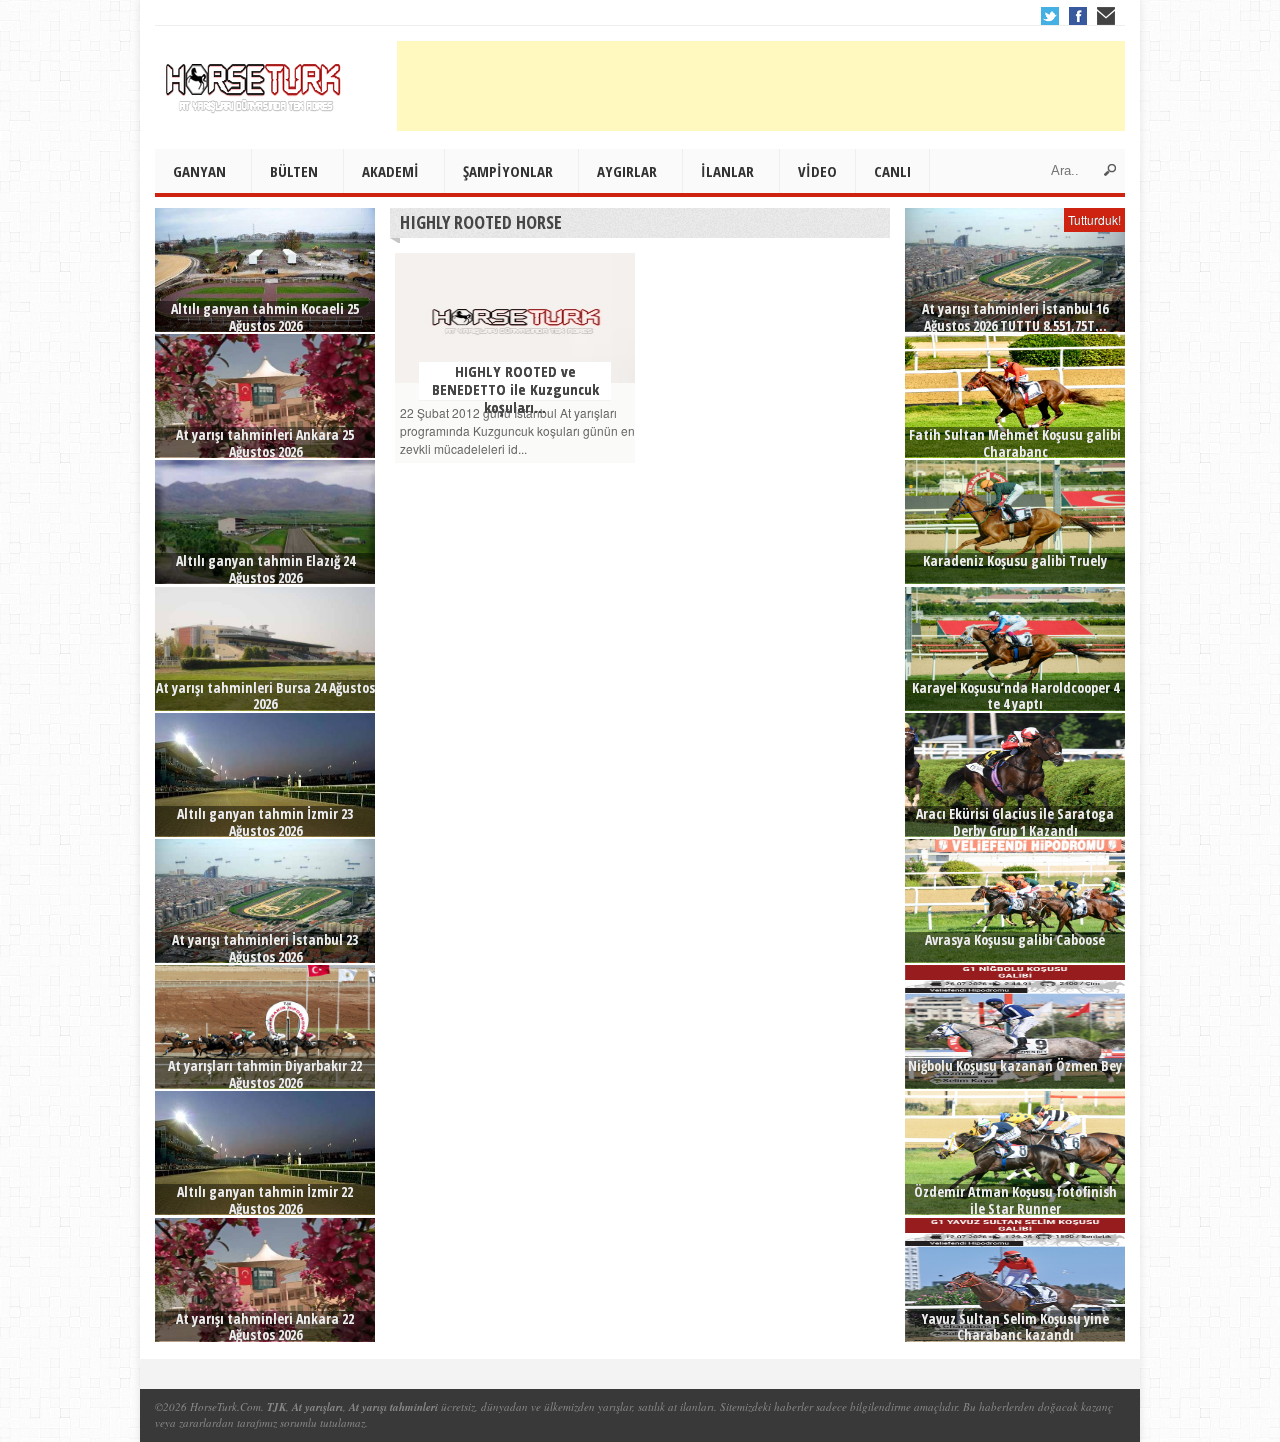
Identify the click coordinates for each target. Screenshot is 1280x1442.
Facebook (1078, 16)
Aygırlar (627, 171)
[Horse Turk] (255, 81)
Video (817, 171)
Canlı (892, 171)
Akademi (390, 171)
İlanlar (727, 171)
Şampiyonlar (508, 171)
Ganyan (199, 171)
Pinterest (1106, 16)
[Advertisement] (761, 86)
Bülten (294, 171)
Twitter (1050, 16)
